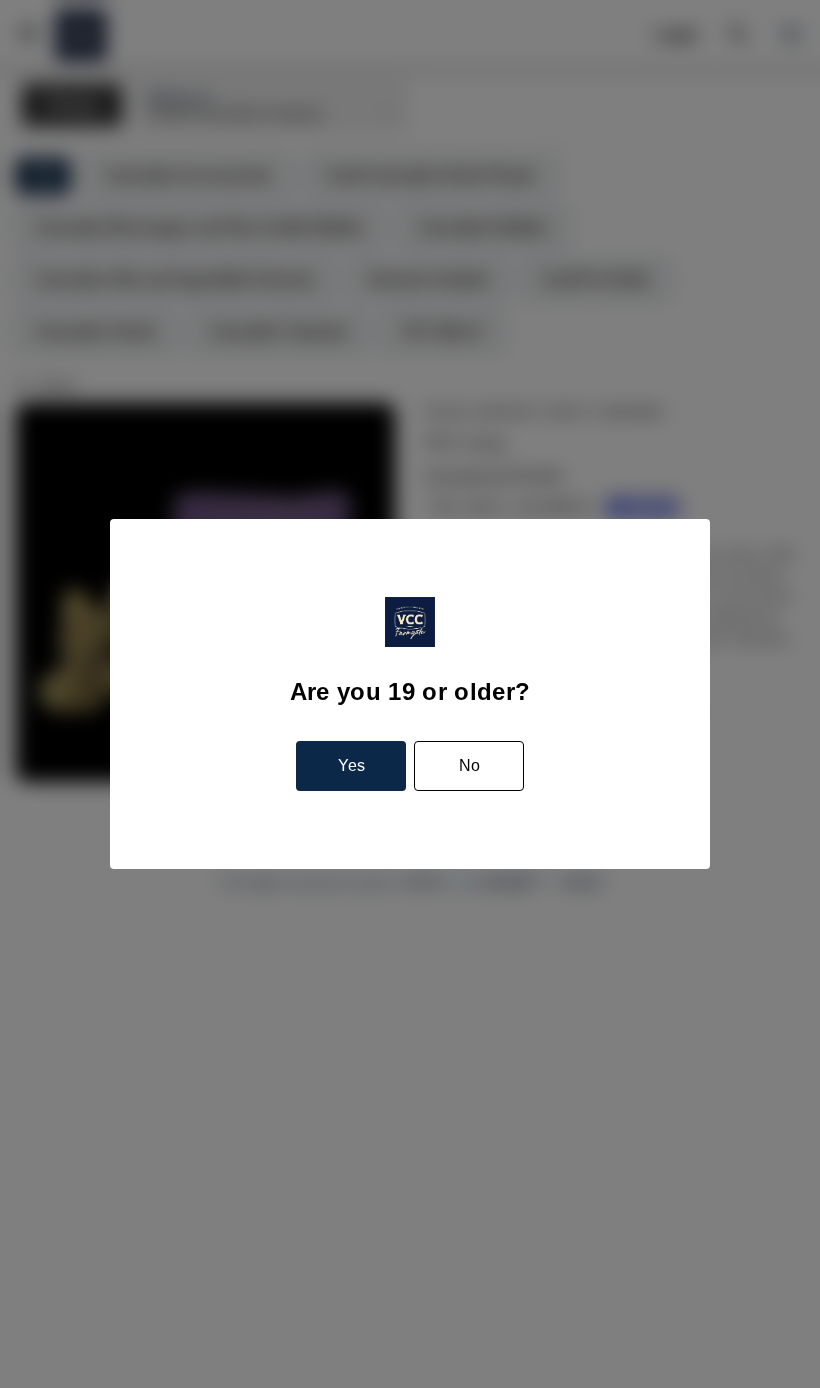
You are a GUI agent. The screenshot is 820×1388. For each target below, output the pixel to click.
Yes (351, 765)
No (469, 765)
